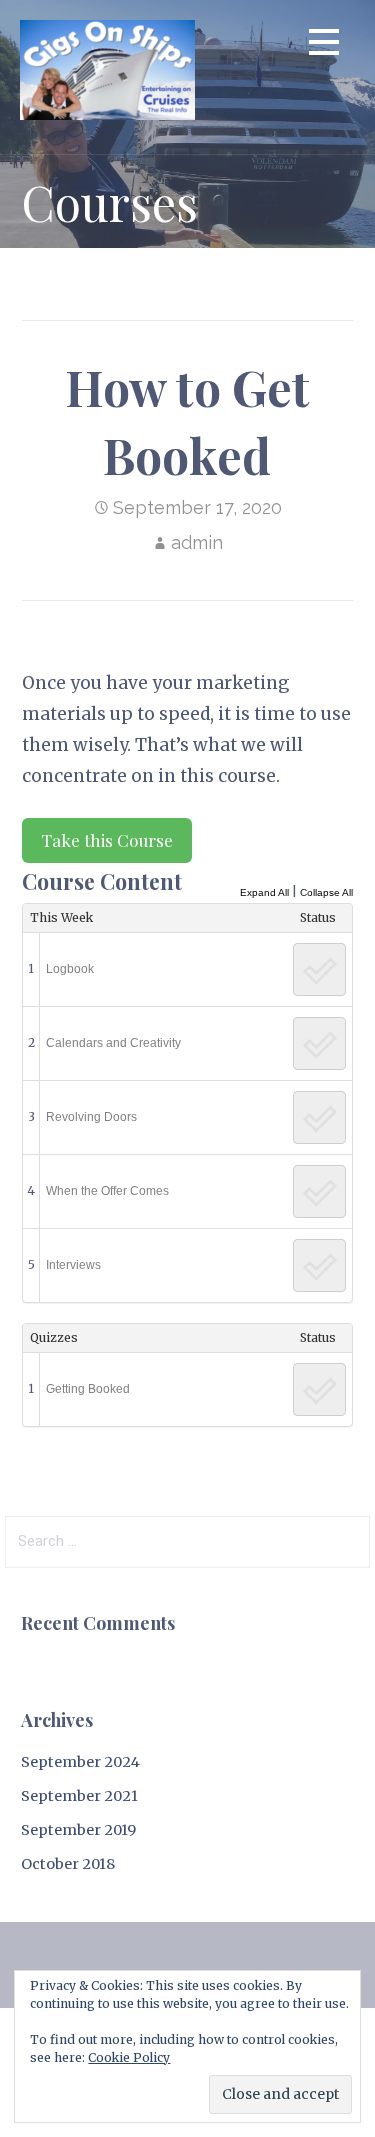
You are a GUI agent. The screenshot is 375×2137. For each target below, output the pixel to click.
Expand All (264, 892)
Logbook (70, 969)
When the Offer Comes (107, 1191)
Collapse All (326, 892)
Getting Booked (88, 1389)
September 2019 (78, 1830)
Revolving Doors (91, 1117)
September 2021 (79, 1796)
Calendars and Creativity (113, 1043)
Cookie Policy (129, 2057)
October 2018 (68, 1864)
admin (197, 542)
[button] (324, 45)
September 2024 (80, 1762)
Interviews (73, 1265)
